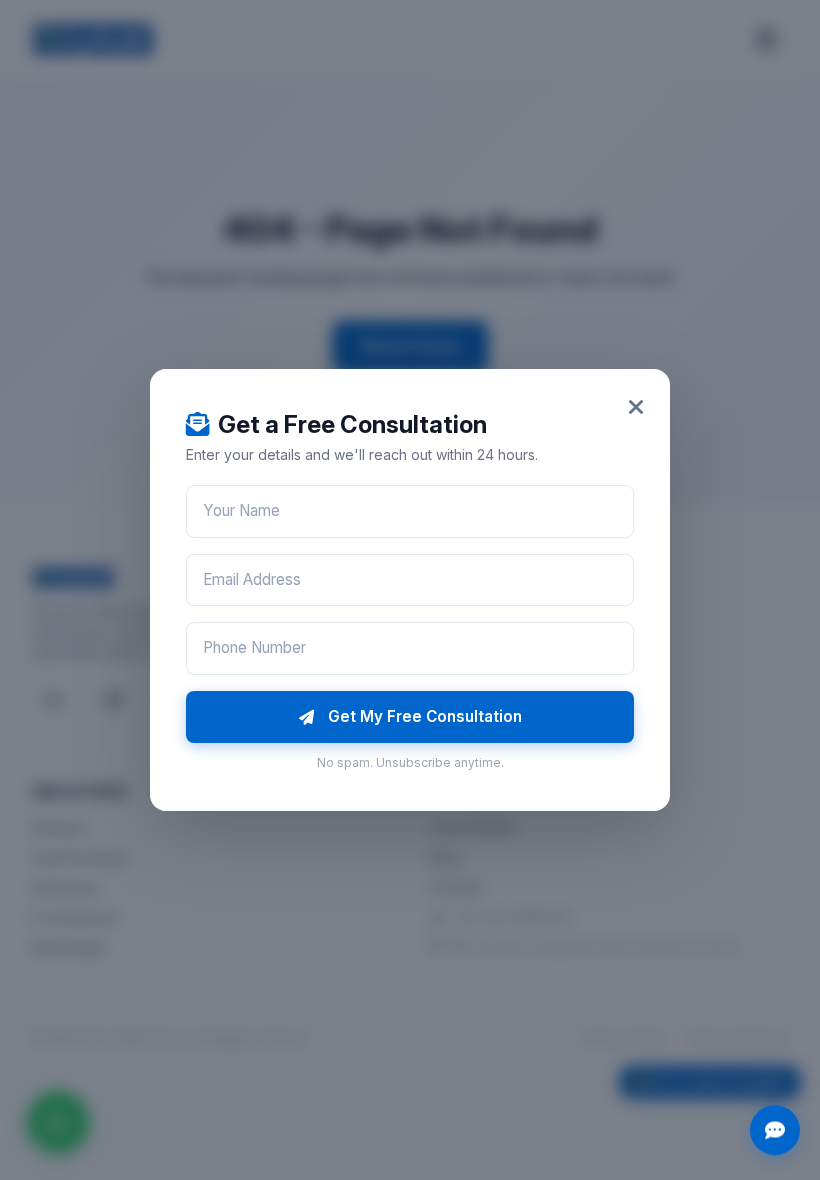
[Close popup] (636, 407)
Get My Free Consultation (425, 716)
